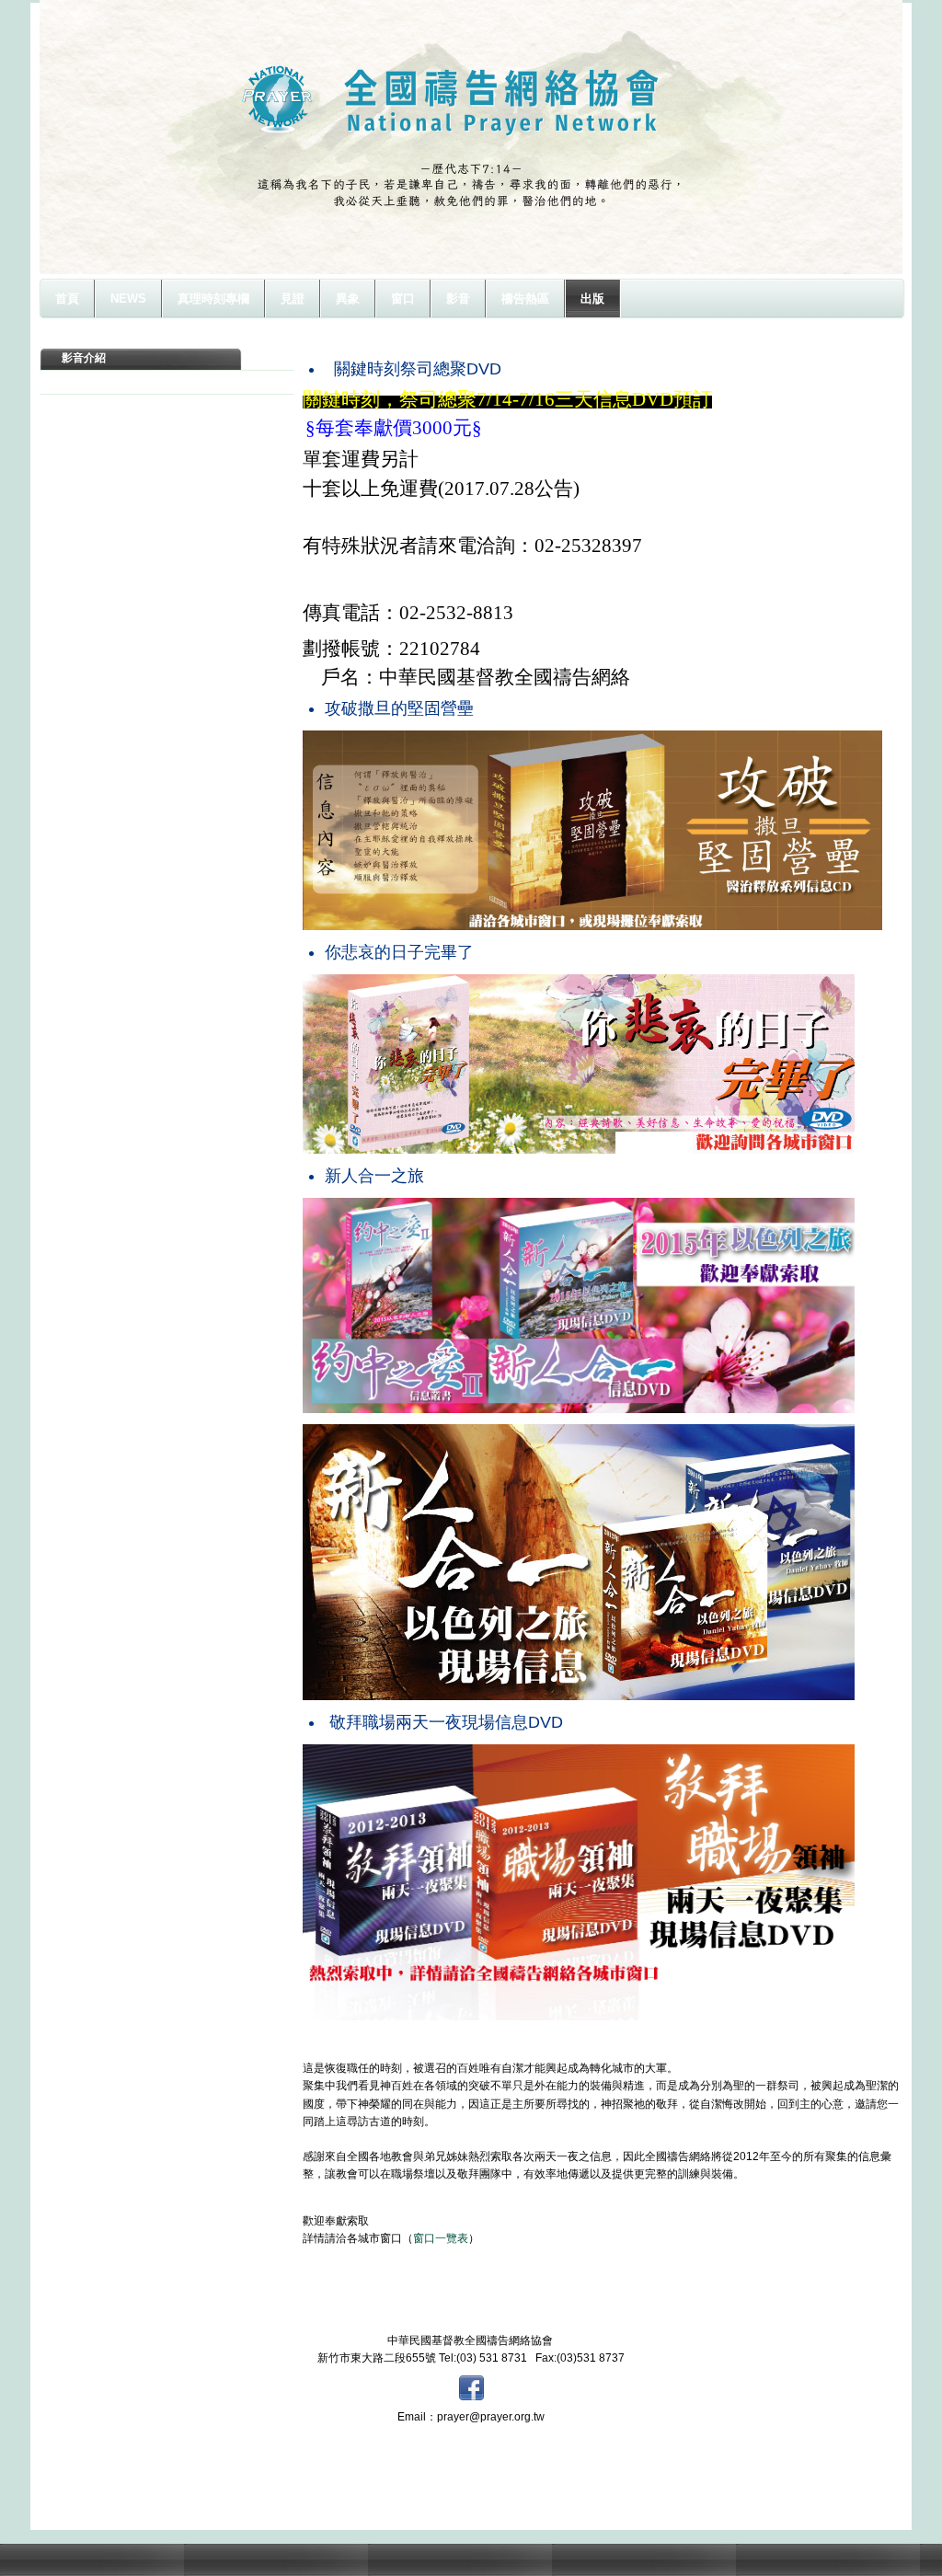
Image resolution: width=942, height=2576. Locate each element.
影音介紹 (84, 358)
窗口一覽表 (441, 2238)
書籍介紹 (84, 382)
